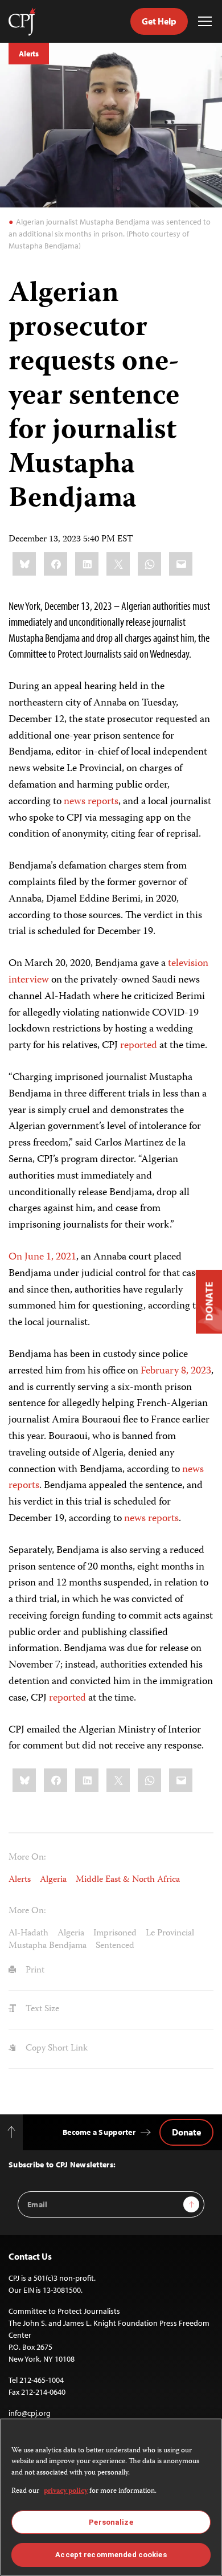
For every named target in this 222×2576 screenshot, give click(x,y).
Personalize (111, 2522)
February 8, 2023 (176, 1371)
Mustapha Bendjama (48, 1946)
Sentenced (115, 1946)
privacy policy (66, 2491)
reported (139, 1046)
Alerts (29, 54)
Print (34, 1971)
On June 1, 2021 (42, 1257)
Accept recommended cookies (111, 2555)
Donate (186, 2132)
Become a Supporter (99, 2132)
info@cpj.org (30, 2413)
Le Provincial (170, 1934)
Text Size (41, 2010)
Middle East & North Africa (128, 1880)
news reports (91, 802)
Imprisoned (115, 1934)
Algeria (53, 1880)
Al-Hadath (28, 1934)
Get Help (159, 21)
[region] (111, 2497)
